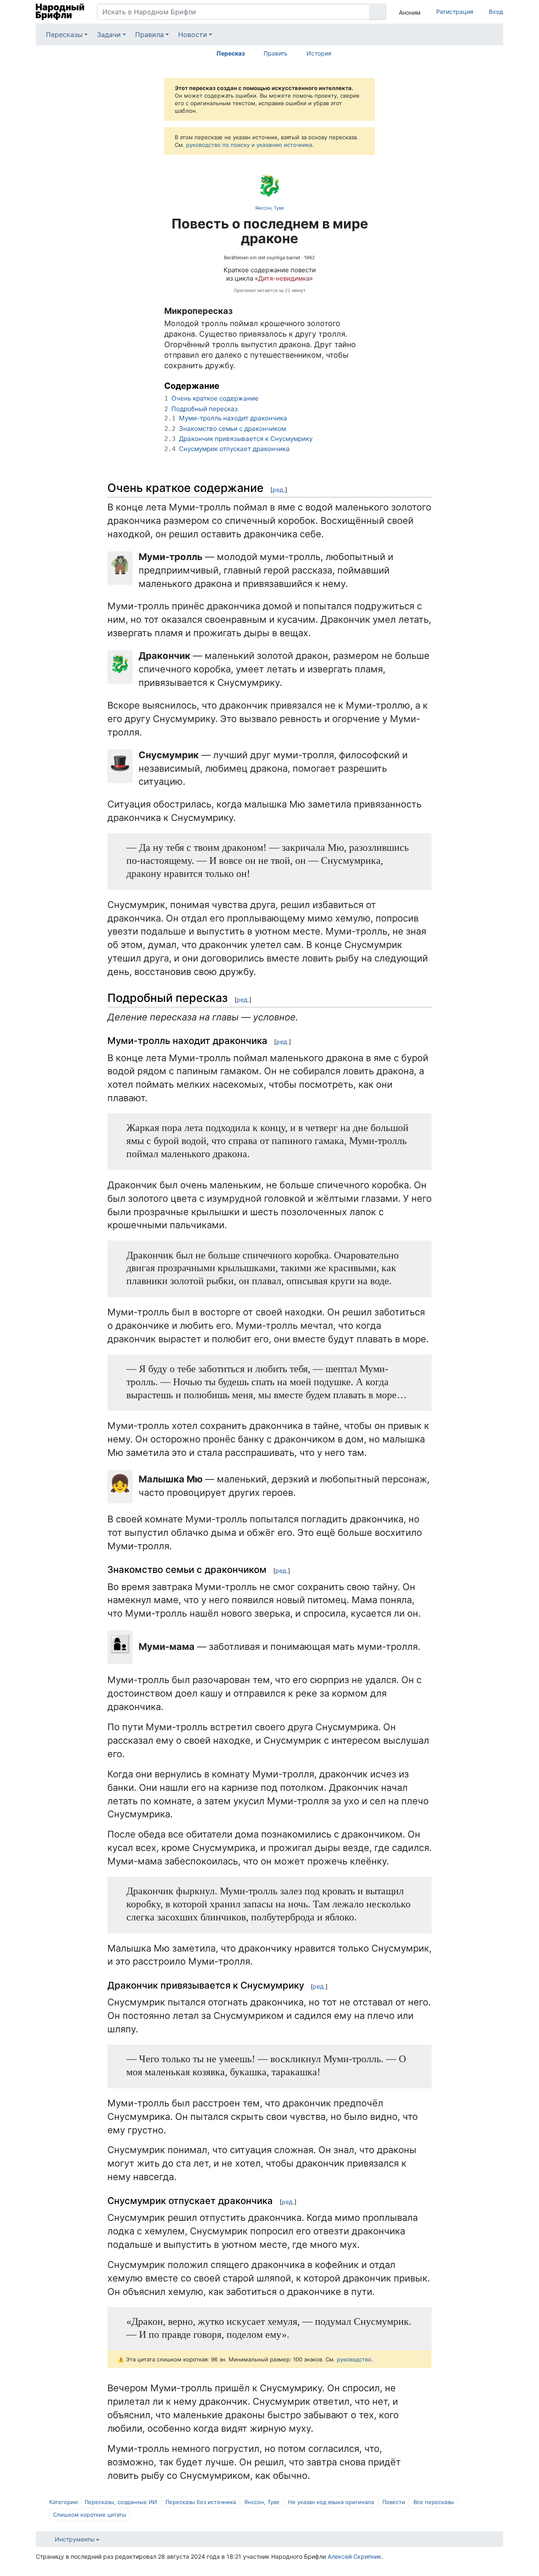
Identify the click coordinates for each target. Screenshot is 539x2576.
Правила (149, 35)
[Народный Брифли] (60, 12)
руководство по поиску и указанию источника (249, 145)
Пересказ (231, 53)
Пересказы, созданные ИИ (121, 2502)
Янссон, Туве (269, 208)
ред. (279, 490)
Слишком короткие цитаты (90, 2515)
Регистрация (455, 12)
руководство (354, 2359)
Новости (193, 35)
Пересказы (64, 35)
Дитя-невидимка (284, 278)
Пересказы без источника (201, 2502)
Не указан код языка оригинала (331, 2502)
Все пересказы (434, 2502)
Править (276, 53)
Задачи (109, 35)
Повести (394, 2502)
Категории (63, 2502)
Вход (496, 12)
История (319, 53)
